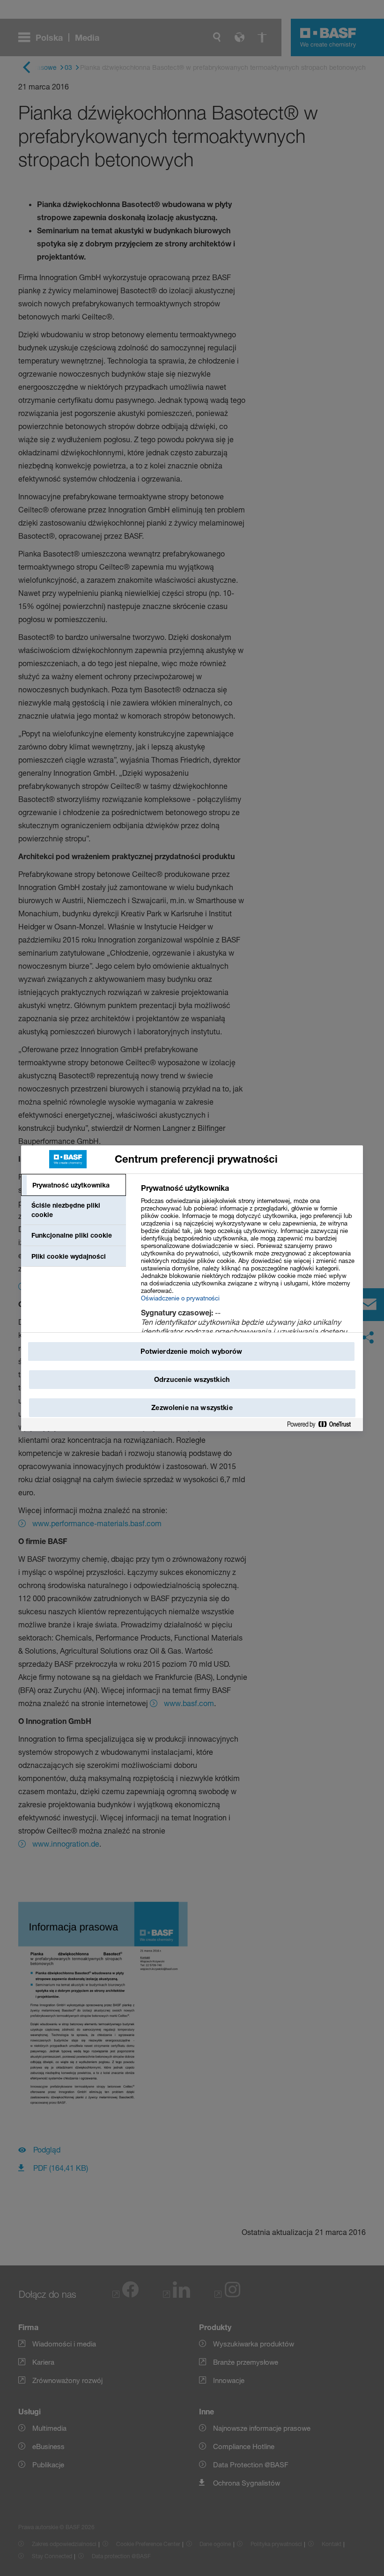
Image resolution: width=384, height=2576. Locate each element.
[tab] (74, 1185)
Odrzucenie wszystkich (192, 1379)
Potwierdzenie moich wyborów (192, 1351)
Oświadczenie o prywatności (180, 1298)
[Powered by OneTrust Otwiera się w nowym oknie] (323, 1425)
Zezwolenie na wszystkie (192, 1407)
